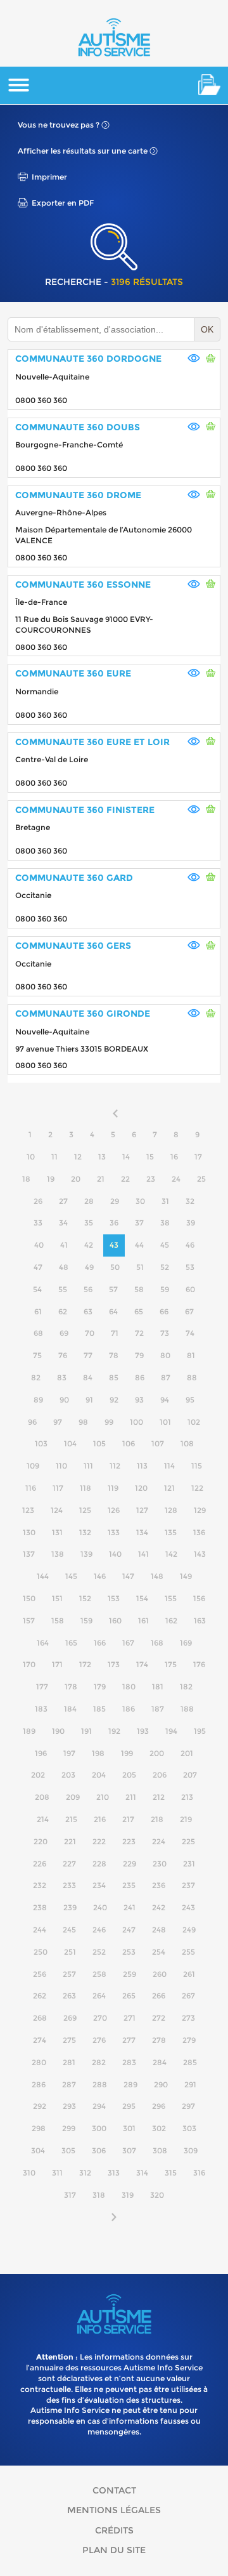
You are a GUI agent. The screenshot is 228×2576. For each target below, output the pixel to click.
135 (171, 1532)
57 (113, 1289)
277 (129, 2040)
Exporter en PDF (63, 203)
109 (33, 1466)
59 (165, 1289)
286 (39, 2084)
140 (115, 1554)
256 (40, 1974)
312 (85, 2173)
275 (69, 2040)
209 (73, 1797)
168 (157, 1643)
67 (189, 1311)
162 (171, 1621)
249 (189, 1930)
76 (63, 1355)
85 (114, 1377)
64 (113, 1311)
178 (71, 1687)
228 (99, 1864)
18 (26, 1179)
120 (141, 1488)
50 (115, 1267)
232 (40, 1885)
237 (188, 1885)
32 (190, 1201)
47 (38, 1267)
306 (99, 2150)
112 (115, 1466)
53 (190, 1267)
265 (129, 1996)
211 (131, 1797)
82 (36, 1377)
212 (159, 1797)
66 (164, 1311)
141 (143, 1554)
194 (171, 1731)
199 (127, 1753)
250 (41, 1952)
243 (188, 1907)
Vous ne (59, 125)
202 (38, 1775)
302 (159, 2128)
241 (130, 1907)
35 (89, 1223)
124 (57, 1510)
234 (99, 1885)
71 (115, 1333)
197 (69, 1753)
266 (159, 1996)
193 (143, 1731)
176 (199, 1664)
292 (40, 2106)
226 (40, 1864)
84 (88, 1377)
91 (89, 1400)
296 (159, 2106)
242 (159, 1907)
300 (99, 2128)
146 (100, 1576)
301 (129, 2128)
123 (28, 1510)
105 (99, 1443)
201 (187, 1753)
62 (63, 1311)
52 (165, 1267)
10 (31, 1157)
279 (189, 2040)
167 (128, 1643)
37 (139, 1223)
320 (157, 2195)
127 (142, 1510)
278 (159, 2040)
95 (190, 1400)
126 (114, 1510)
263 (69, 1996)
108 (187, 1443)
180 (129, 1687)
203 (68, 1775)
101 (165, 1422)
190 (58, 1731)
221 (70, 1841)
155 (171, 1598)
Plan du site (114, 2550)
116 (31, 1488)
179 (100, 1687)
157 (29, 1621)
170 (29, 1664)
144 (43, 1576)
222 (99, 1841)
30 (140, 1201)
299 (69, 2128)
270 (100, 2018)
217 (128, 1819)
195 (200, 1731)
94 (165, 1400)
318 (99, 2195)
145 (71, 1576)
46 (190, 1245)
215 (71, 1819)
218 (157, 1819)
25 (201, 1179)
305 (68, 2150)
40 (39, 1245)
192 (114, 1731)
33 (38, 1223)
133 (114, 1532)
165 (71, 1643)
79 (139, 1355)
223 (129, 1841)
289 (130, 2084)
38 (165, 1223)
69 (64, 1333)
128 (171, 1510)
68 (38, 1333)
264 (99, 1996)
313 (114, 2173)
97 (58, 1422)
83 (62, 1377)
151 (57, 1598)
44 (139, 1245)
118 (85, 1488)
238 (40, 1907)
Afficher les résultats (83, 151)
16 (174, 1157)
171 (57, 1664)
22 (125, 1179)
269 (70, 2018)
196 (41, 1753)
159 (86, 1621)
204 (99, 1775)
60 (190, 1289)
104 (70, 1443)
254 (159, 1952)
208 (42, 1797)
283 (129, 2062)
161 (143, 1621)
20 (76, 1179)
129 (200, 1510)
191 (86, 1731)
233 (69, 1885)
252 (99, 1952)
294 (99, 2106)
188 (187, 1709)
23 (151, 1179)
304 (38, 2150)
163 (200, 1621)
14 (126, 1157)
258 (99, 1974)
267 (188, 1996)
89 (38, 1400)
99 (109, 1422)
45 (165, 1245)
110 (61, 1466)
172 (85, 1664)
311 (57, 2173)
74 (190, 1333)
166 (100, 1643)
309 (191, 2150)
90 (64, 1400)
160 (115, 1621)
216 (100, 1819)
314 (142, 2173)
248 (159, 1930)
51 (140, 1267)
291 (190, 2084)
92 (114, 1400)
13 (102, 1157)
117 (58, 1488)
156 (199, 1598)
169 (186, 1643)
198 (98, 1753)
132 (85, 1532)
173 (114, 1664)
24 (176, 1179)
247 (129, 1930)
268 (40, 2018)
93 (139, 1400)
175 (171, 1664)
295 (129, 2106)
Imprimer (49, 177)
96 (32, 1422)
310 (29, 2173)
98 (83, 1422)
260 (160, 1974)
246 (99, 1930)
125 (85, 1510)
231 (189, 1864)
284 (160, 2062)
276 (99, 2040)
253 (129, 1952)
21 (101, 1179)
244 (40, 1930)
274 (40, 2040)
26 (38, 1201)
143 (200, 1554)
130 (29, 1532)
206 (160, 1775)
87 (166, 1377)
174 (142, 1664)
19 (51, 1179)
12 (78, 1157)
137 (29, 1554)
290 (161, 2084)
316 (199, 2173)
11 (54, 1157)
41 (64, 1245)
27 (63, 1201)
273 (188, 2018)
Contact (114, 2490)
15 (150, 1157)
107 (158, 1443)
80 (165, 1355)
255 (188, 1952)
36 (114, 1223)
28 (89, 1201)
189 (29, 1731)
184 (70, 1709)
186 (129, 1709)
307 (129, 2150)
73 (165, 1333)
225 (188, 1841)
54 (37, 1289)
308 (160, 2150)
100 (136, 1422)
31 (165, 1201)
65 (139, 1311)
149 (186, 1576)
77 (88, 1355)
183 (41, 1709)
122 (197, 1488)
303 (189, 2128)
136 (199, 1532)
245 (69, 1930)
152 (85, 1598)
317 (70, 2195)
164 (43, 1643)
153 (114, 1598)
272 (159, 2018)
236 (159, 1885)
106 (129, 1443)
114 (169, 1466)
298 (39, 2128)
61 (38, 1311)
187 (158, 1709)
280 (39, 2062)
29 (115, 1201)
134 (142, 1532)
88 (192, 1377)
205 (129, 1775)
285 (190, 2062)
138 (58, 1554)
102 (194, 1422)
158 (58, 1621)
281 (69, 2062)
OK (207, 329)
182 (186, 1687)
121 (169, 1488)
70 (90, 1333)
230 (160, 1864)
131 (57, 1532)
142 (171, 1554)
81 (191, 1355)
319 (128, 2195)
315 (171, 2173)
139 (86, 1554)
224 (159, 1841)
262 (40, 1996)
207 (190, 1775)
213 (187, 1797)
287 (69, 2084)
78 (114, 1355)
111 (88, 1466)
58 (139, 1289)
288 (100, 2084)
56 (88, 1289)
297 (188, 2106)
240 (100, 1907)
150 (29, 1598)
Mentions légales (114, 2510)
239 (70, 1907)
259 (130, 1974)
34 (63, 1223)
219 (186, 1819)
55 (63, 1289)
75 (37, 1355)
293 (69, 2106)
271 (130, 2018)
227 (69, 1864)
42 (89, 1245)
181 (158, 1687)
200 (157, 1753)
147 (128, 1576)
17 (198, 1157)
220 (41, 1841)
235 (129, 1885)
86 (140, 1377)
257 (69, 1974)
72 (139, 1333)
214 (43, 1819)
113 (142, 1466)
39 (191, 1223)
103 (41, 1443)
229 (130, 1864)
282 (99, 2062)
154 (142, 1598)
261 (189, 1974)
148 (157, 1576)
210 (103, 1797)
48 (64, 1267)
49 (89, 1267)
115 (197, 1466)
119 (113, 1488)
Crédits (114, 2530)
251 (70, 1952)
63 (88, 1311)
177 (42, 1687)
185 (99, 1709)
